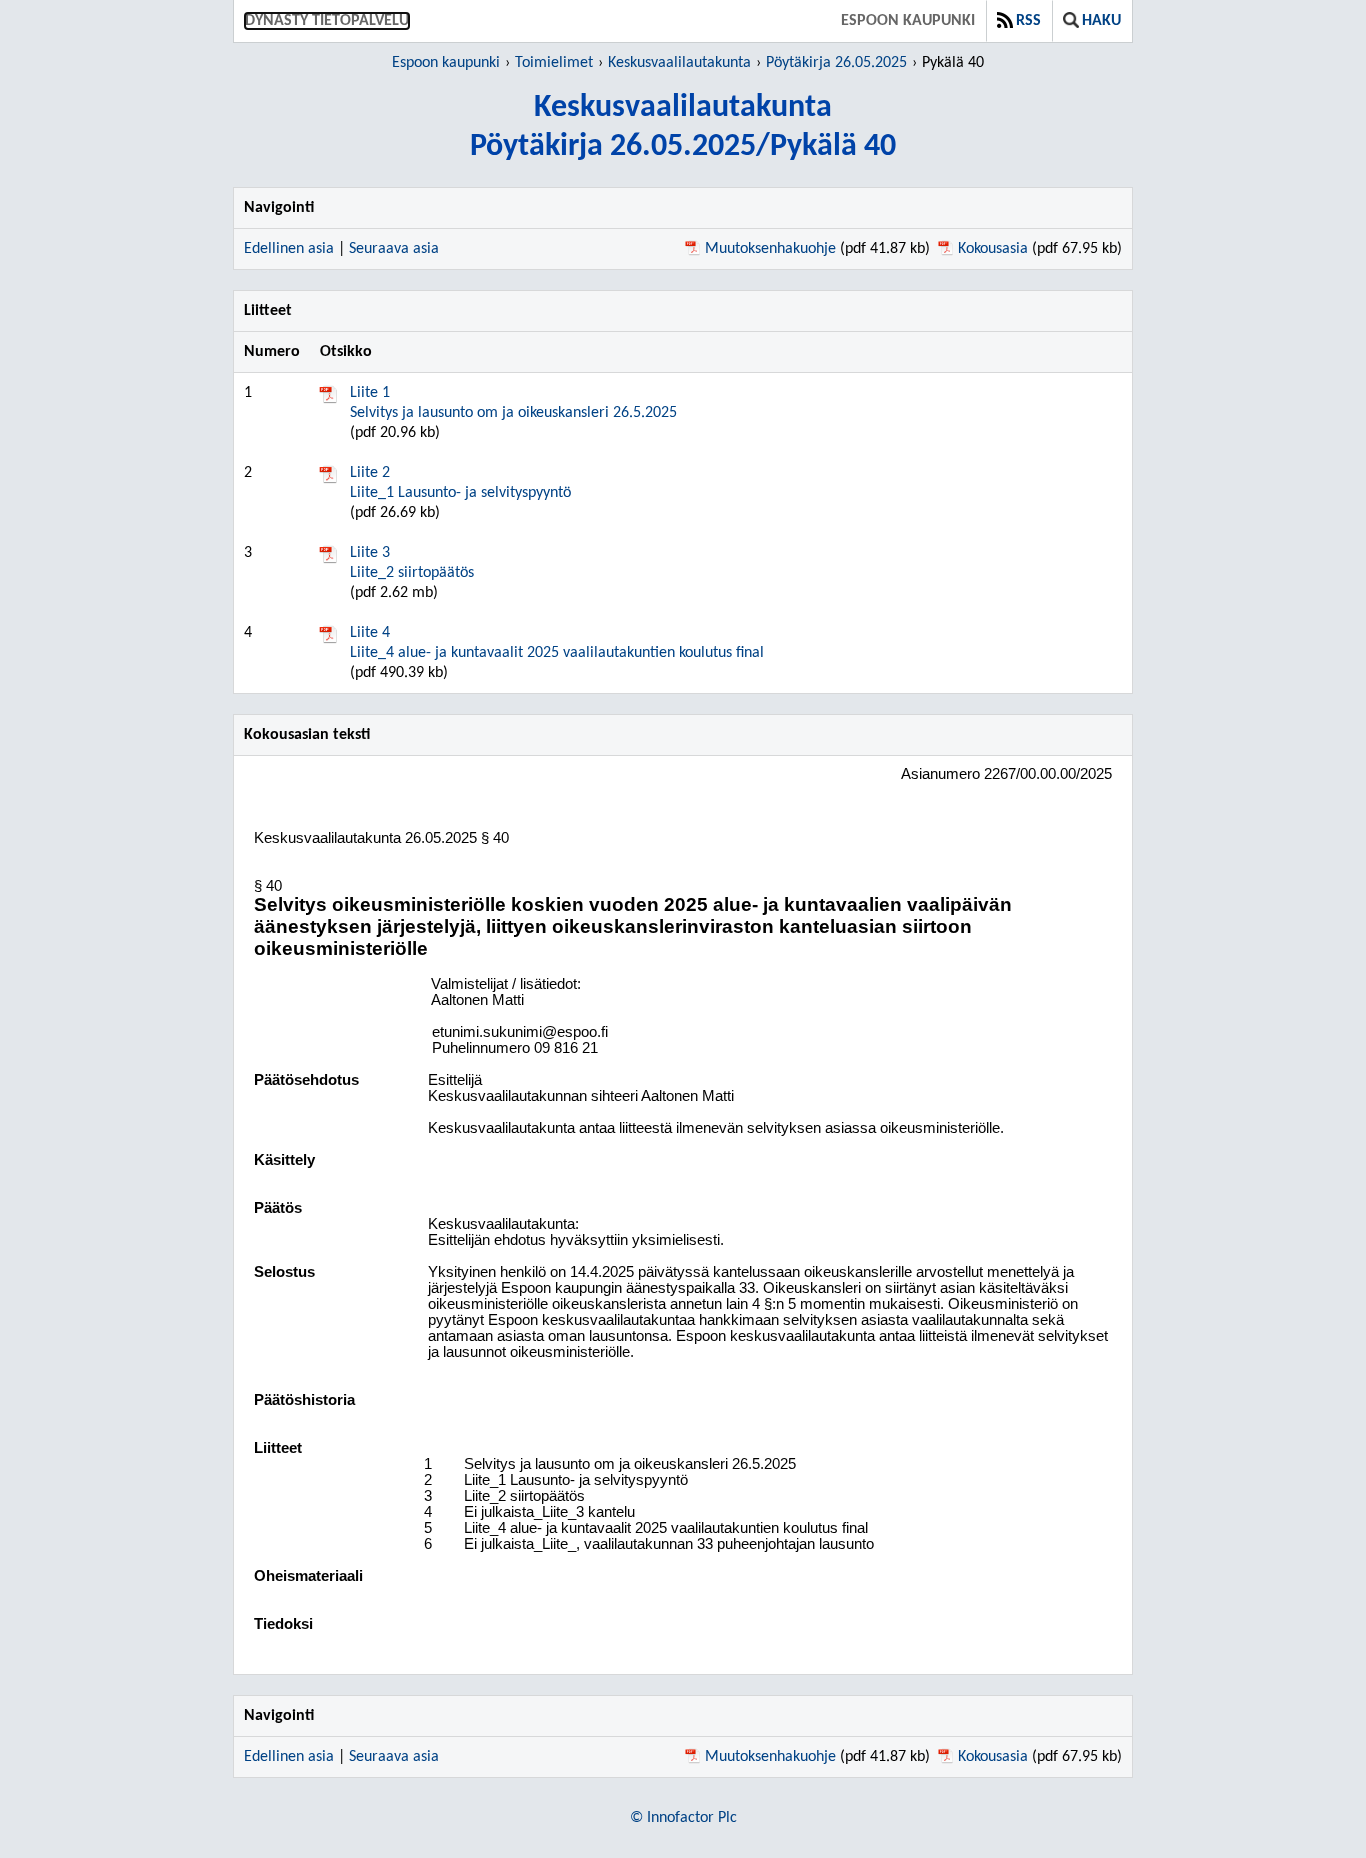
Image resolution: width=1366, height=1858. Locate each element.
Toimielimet (554, 63)
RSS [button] (1028, 21)
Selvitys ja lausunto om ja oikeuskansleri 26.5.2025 (513, 403)
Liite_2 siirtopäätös (412, 563)
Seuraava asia (394, 249)
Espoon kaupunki (908, 21)
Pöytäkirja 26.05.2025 (836, 63)
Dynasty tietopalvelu (327, 21)
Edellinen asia (289, 249)
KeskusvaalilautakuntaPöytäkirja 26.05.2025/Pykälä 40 (683, 127)
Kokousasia (993, 249)
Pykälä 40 (953, 63)
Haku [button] (1101, 21)
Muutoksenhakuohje (770, 249)
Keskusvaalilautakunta (679, 63)
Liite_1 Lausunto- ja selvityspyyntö (460, 483)
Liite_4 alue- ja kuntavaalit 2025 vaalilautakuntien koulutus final (557, 643)
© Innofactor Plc (683, 1818)
